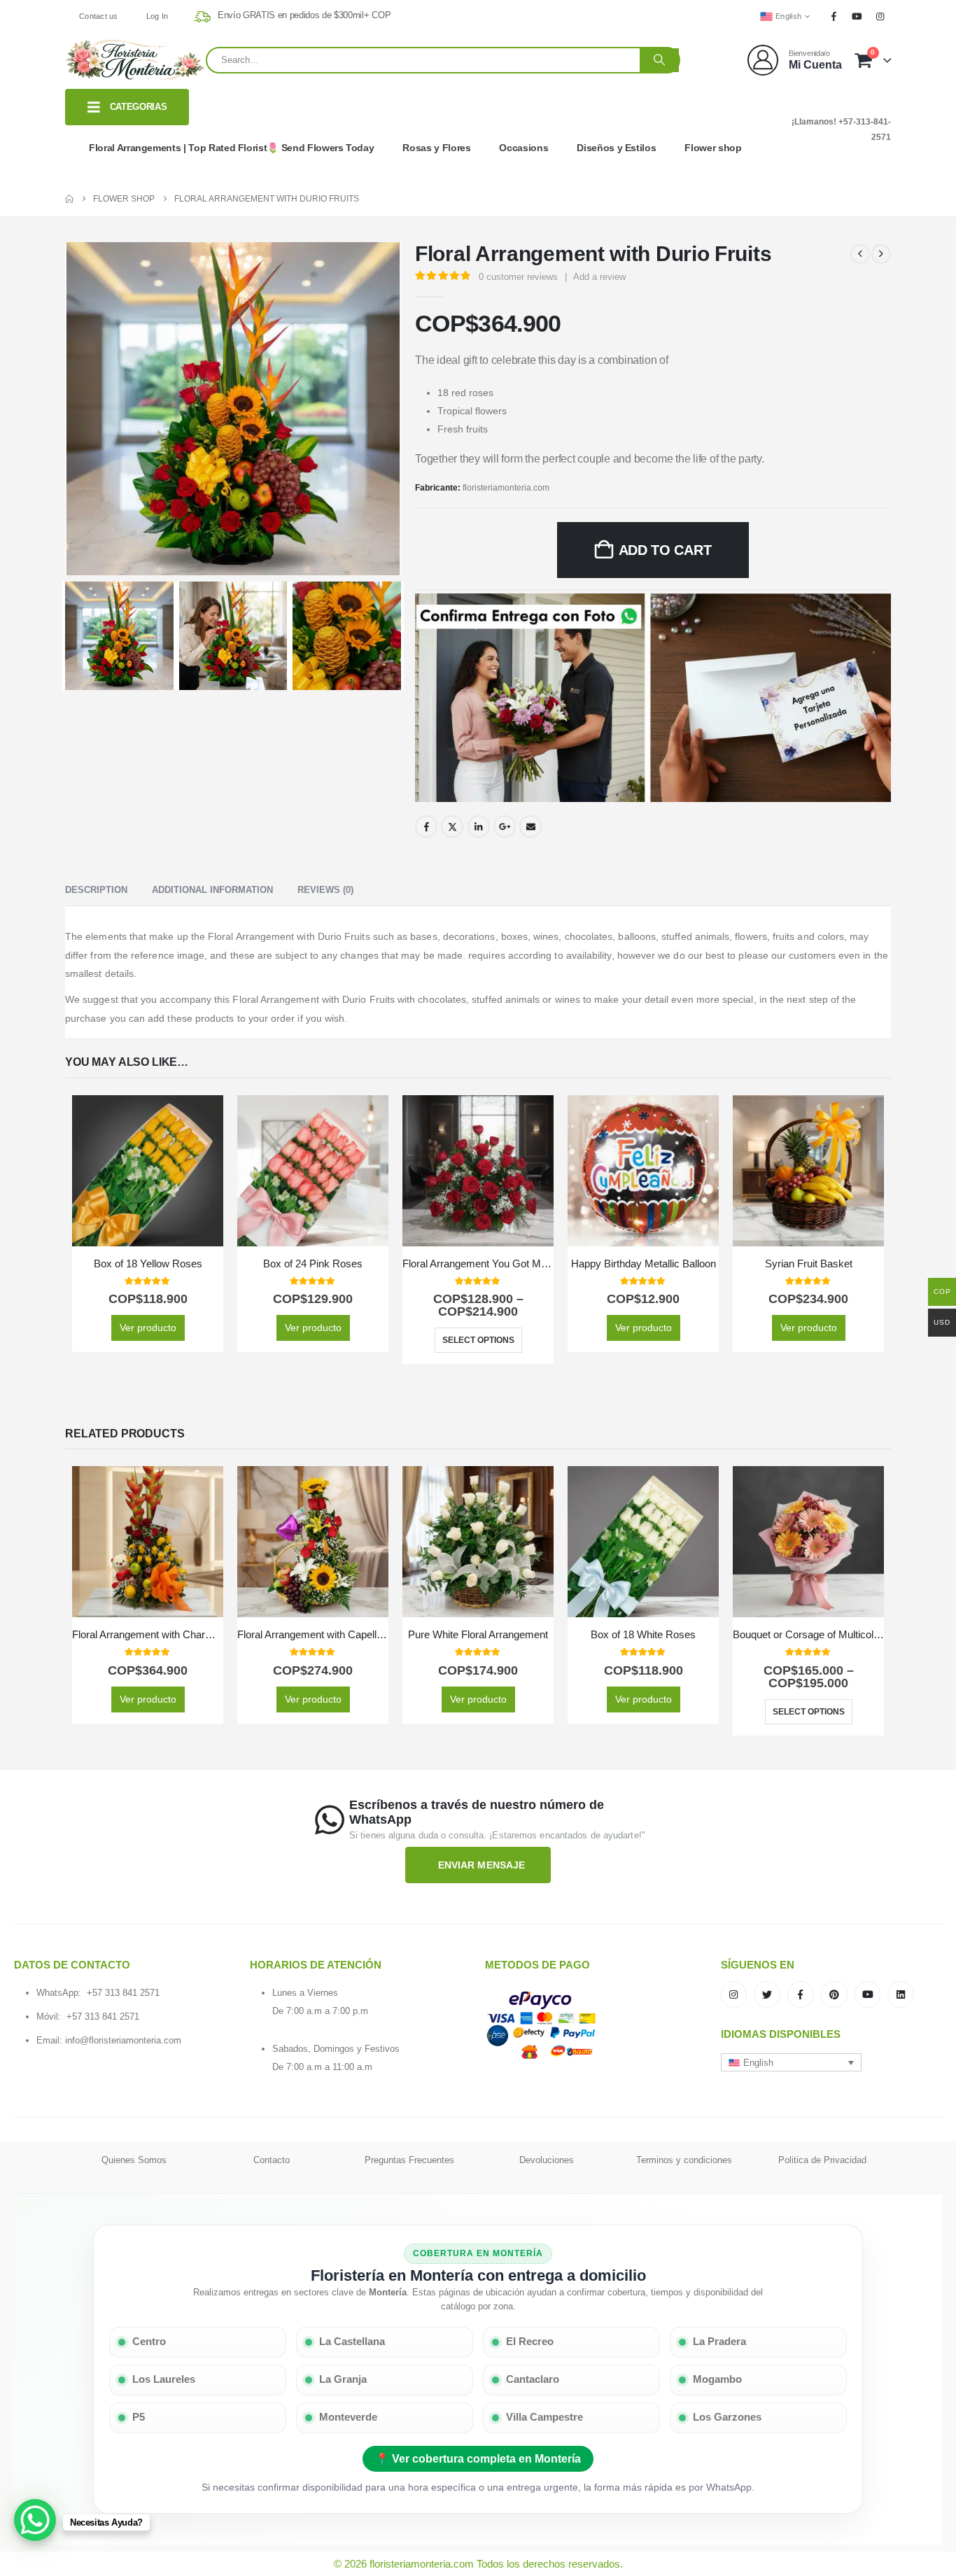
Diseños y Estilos (616, 148)
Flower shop (713, 148)
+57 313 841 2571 (123, 1993)
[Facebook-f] (801, 1994)
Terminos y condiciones (684, 2160)
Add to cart (665, 550)
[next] (881, 254)
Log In (157, 16)
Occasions (523, 148)
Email (530, 826)
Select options (478, 1340)
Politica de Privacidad (822, 2160)
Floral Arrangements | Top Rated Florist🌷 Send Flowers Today (231, 148)
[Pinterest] (834, 1994)
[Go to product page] (148, 1171)
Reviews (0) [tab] (325, 890)
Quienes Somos (134, 2160)
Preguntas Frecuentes (409, 2160)
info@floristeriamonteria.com (123, 2040)
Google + (505, 826)
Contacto (272, 2160)
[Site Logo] (135, 60)
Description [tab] (96, 890)
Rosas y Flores (436, 148)
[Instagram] (880, 16)
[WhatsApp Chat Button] (35, 2520)
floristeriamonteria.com (506, 488)
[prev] (860, 254)
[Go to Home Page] (69, 199)
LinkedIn (479, 826)
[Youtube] (857, 16)
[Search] (659, 60)
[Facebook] (834, 16)
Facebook (426, 826)
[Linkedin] (901, 1994)
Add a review (599, 277)
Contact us (99, 16)
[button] (792, 2062)
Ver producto (148, 1328)
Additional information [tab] (212, 890)
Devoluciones (547, 2160)
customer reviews (518, 277)
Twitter (452, 826)
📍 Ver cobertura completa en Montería (478, 2459)
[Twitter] (767, 1994)
